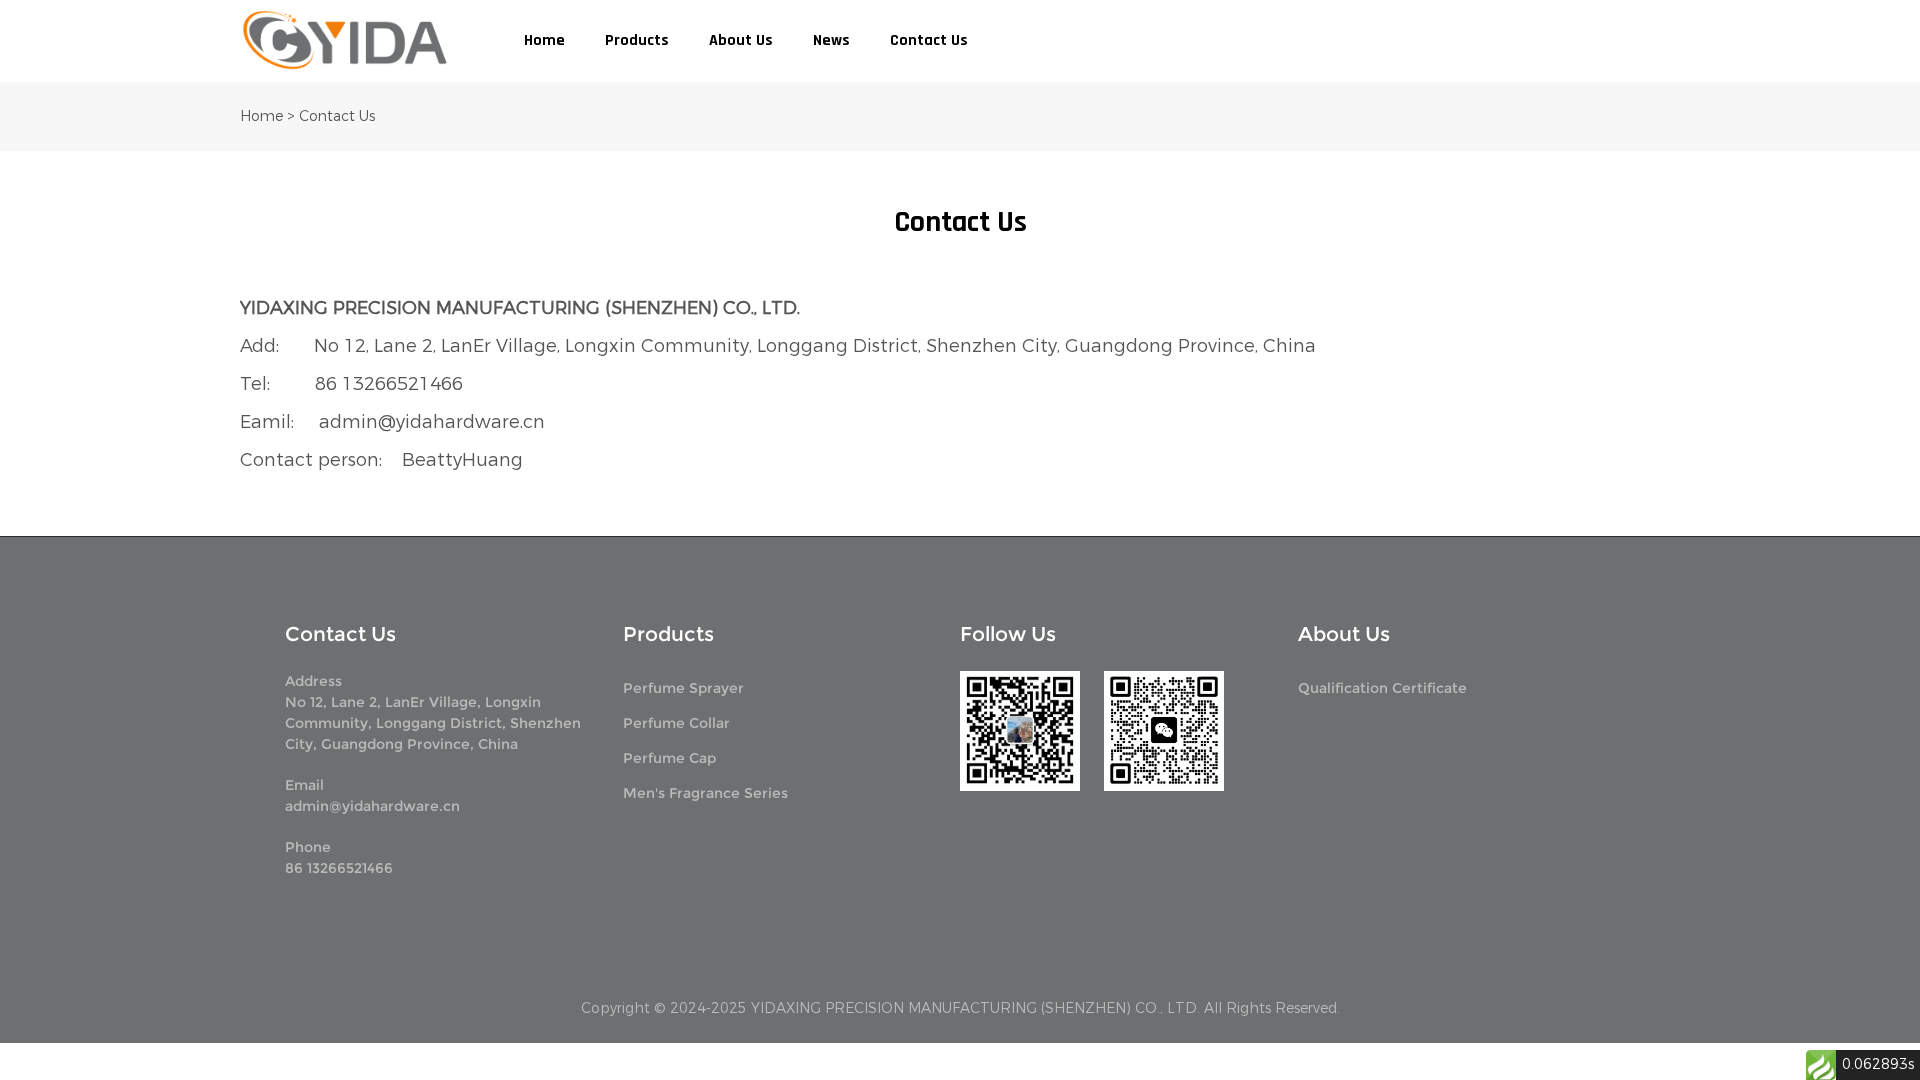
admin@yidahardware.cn (372, 806)
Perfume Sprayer (683, 688)
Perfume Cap (669, 758)
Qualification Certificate (1382, 688)
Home (544, 41)
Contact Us (929, 41)
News (831, 41)
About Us (741, 41)
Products (637, 41)
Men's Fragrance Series (705, 793)
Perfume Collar (676, 723)
